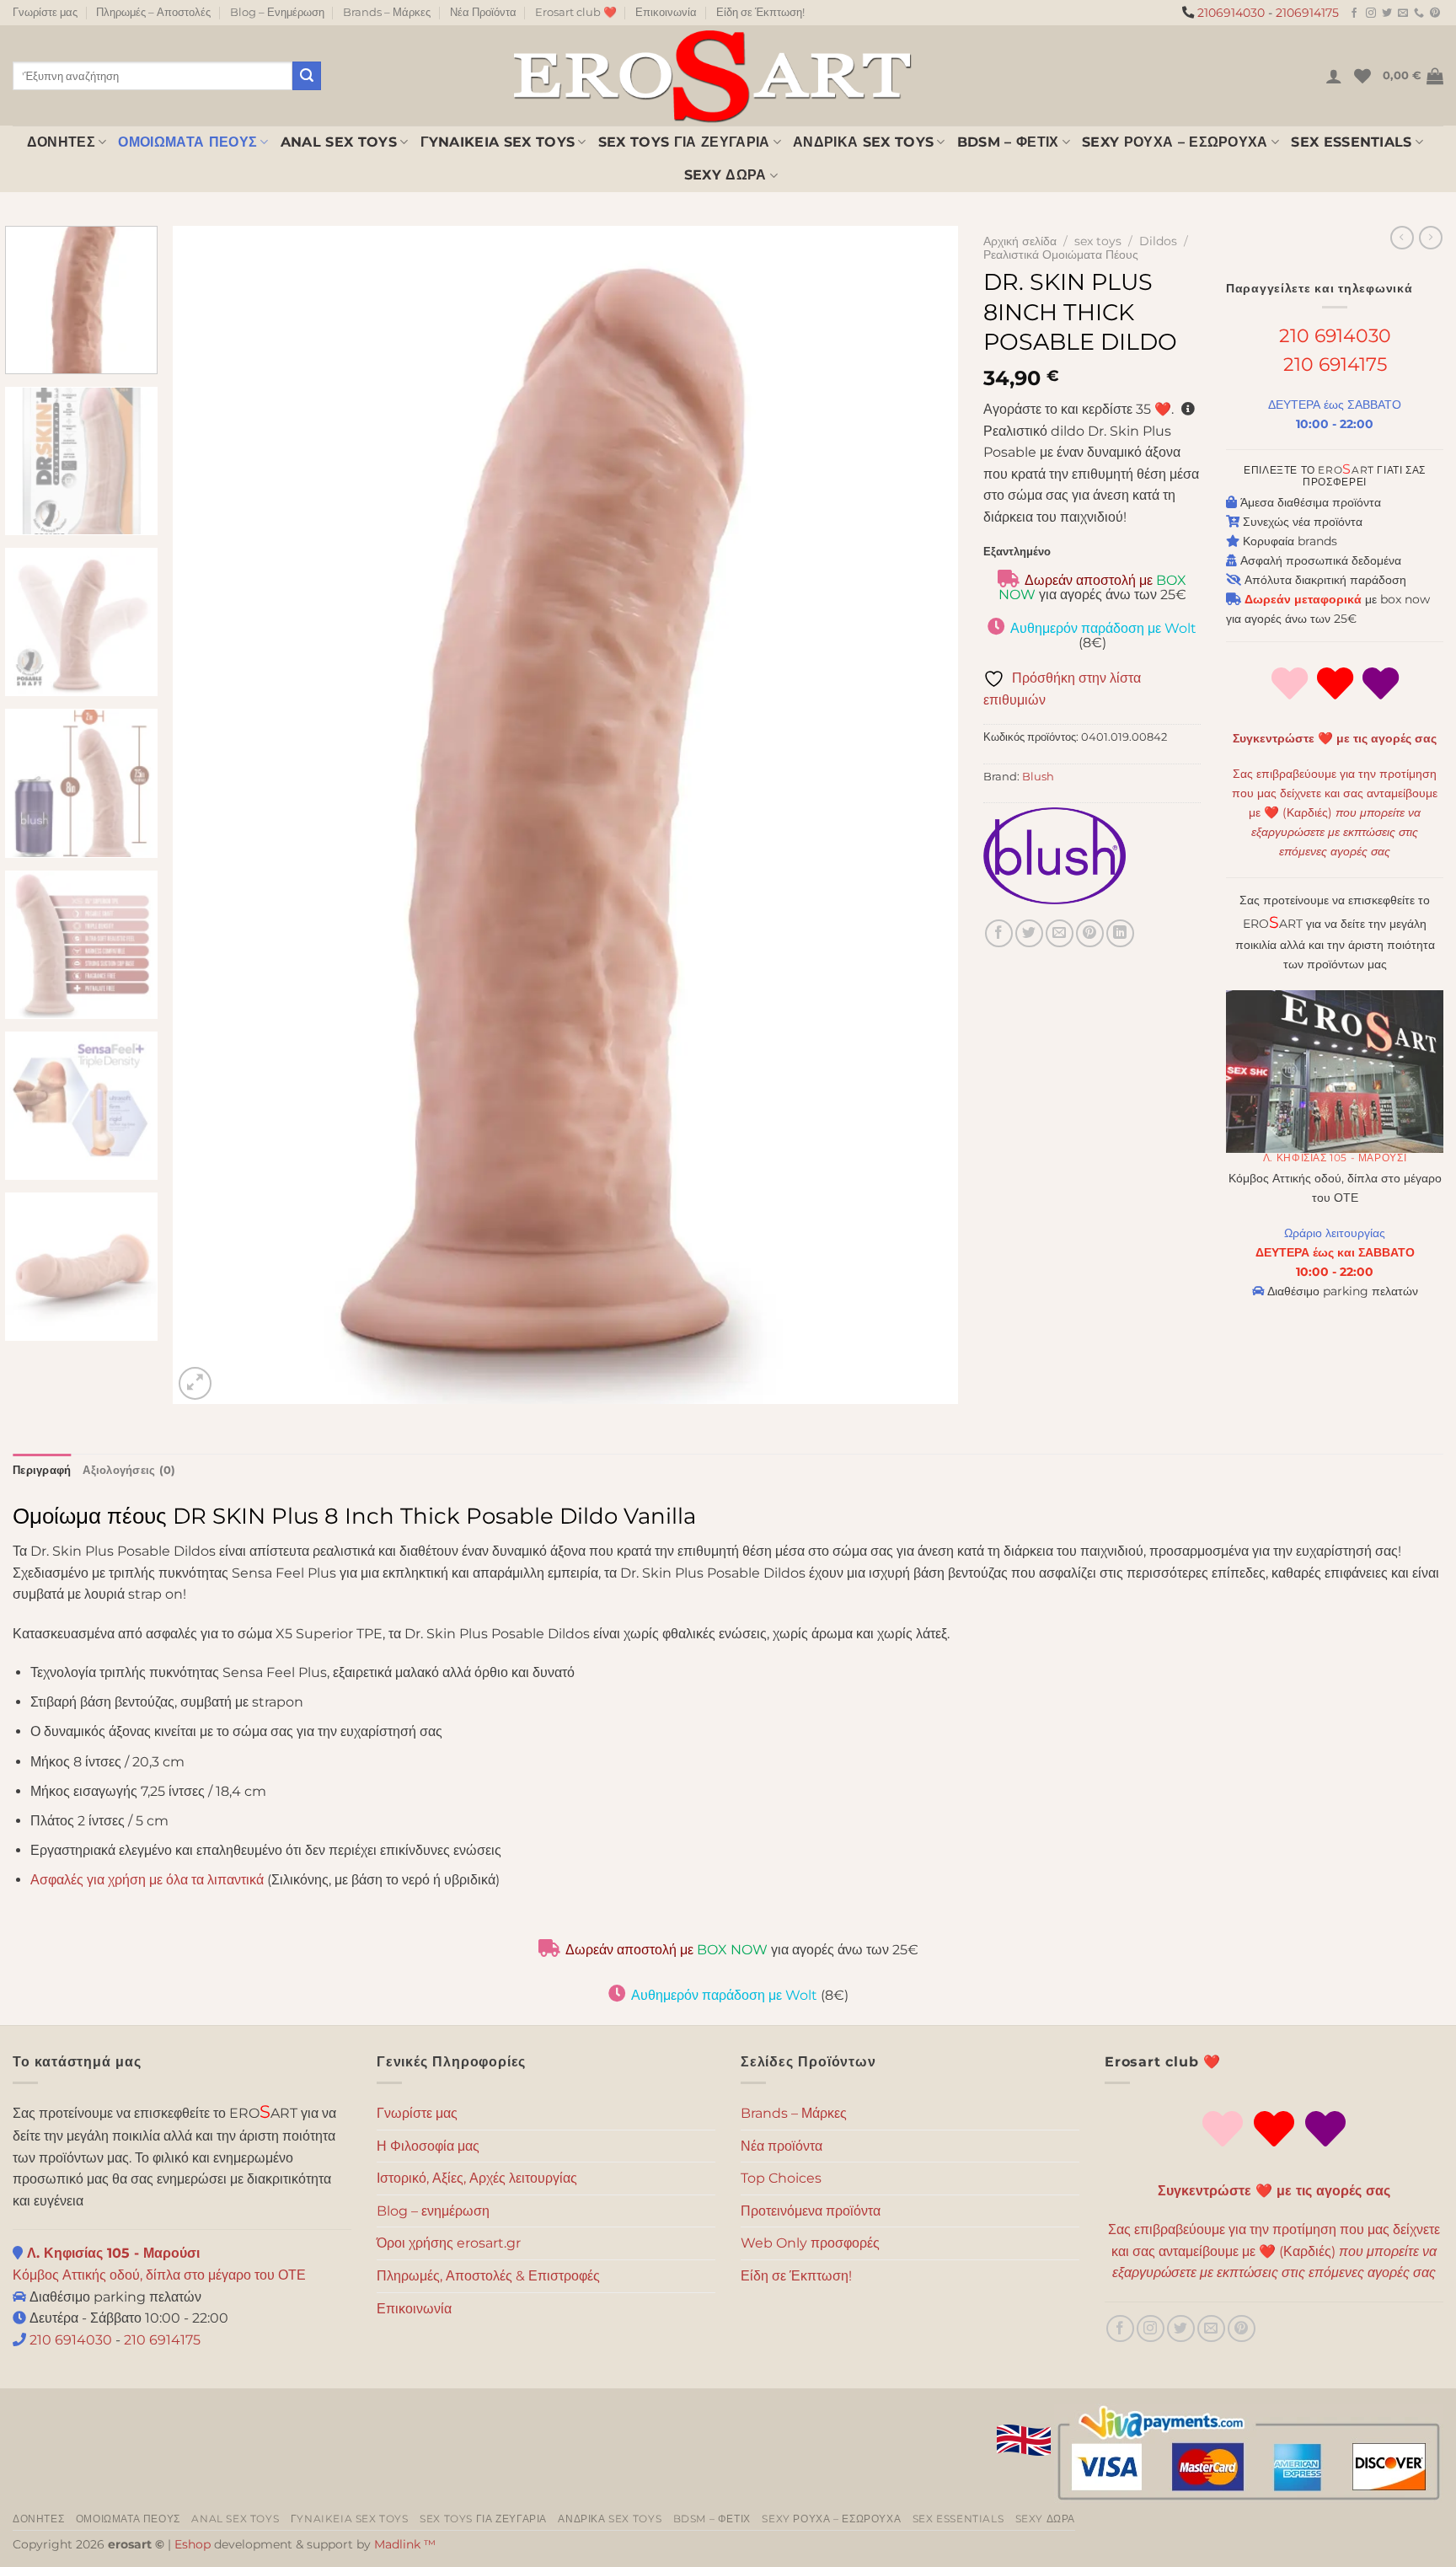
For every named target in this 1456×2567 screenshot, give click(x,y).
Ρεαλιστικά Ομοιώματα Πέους (1061, 255)
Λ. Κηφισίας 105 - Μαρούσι (1335, 1158)
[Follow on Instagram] (1371, 13)
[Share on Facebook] (999, 933)
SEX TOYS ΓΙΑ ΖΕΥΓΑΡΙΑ (684, 142)
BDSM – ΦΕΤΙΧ (1008, 142)
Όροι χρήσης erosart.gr (449, 2243)
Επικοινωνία (666, 12)
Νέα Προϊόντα (483, 12)
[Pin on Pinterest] (1090, 933)
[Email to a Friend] (1060, 933)
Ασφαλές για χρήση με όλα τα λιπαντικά (147, 1880)
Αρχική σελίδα (1020, 241)
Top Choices (781, 2178)
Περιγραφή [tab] (42, 1470)
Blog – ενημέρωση (433, 2211)
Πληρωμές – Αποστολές (153, 12)
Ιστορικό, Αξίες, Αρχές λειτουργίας (477, 2178)
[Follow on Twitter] (1387, 13)
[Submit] (307, 76)
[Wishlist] (1362, 76)
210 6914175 (1335, 364)
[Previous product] (1431, 238)
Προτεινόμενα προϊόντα (811, 2211)
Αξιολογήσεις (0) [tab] (129, 1470)
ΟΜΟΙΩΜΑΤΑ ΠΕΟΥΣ (187, 142)
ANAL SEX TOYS (339, 142)
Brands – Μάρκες (387, 12)
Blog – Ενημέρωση (277, 12)
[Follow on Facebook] (1354, 13)
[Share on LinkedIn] (1120, 933)
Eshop (193, 2544)
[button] (1334, 76)
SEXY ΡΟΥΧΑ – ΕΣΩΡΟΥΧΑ (1175, 142)
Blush (1038, 777)
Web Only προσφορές (810, 2243)
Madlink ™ (405, 2544)
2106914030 (1231, 13)
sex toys (1098, 241)
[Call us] (1419, 13)
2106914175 (1307, 13)
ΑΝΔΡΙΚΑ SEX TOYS (863, 142)
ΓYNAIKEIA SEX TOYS (498, 142)
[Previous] (210, 815)
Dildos (1158, 241)
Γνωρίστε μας (45, 12)
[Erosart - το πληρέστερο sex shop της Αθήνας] (711, 75)
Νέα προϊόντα (782, 2146)
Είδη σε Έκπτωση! (760, 12)
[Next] (921, 815)
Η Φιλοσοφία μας (428, 2146)
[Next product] (1402, 238)
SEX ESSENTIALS (1351, 142)
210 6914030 (1335, 335)
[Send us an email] (1403, 13)
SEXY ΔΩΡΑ (725, 175)
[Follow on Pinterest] (1435, 13)
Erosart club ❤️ (576, 12)
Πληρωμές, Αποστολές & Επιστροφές (488, 2276)
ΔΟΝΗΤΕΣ (61, 142)
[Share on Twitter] (1029, 933)
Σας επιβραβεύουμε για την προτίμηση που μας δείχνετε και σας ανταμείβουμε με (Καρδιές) (1335, 812)
